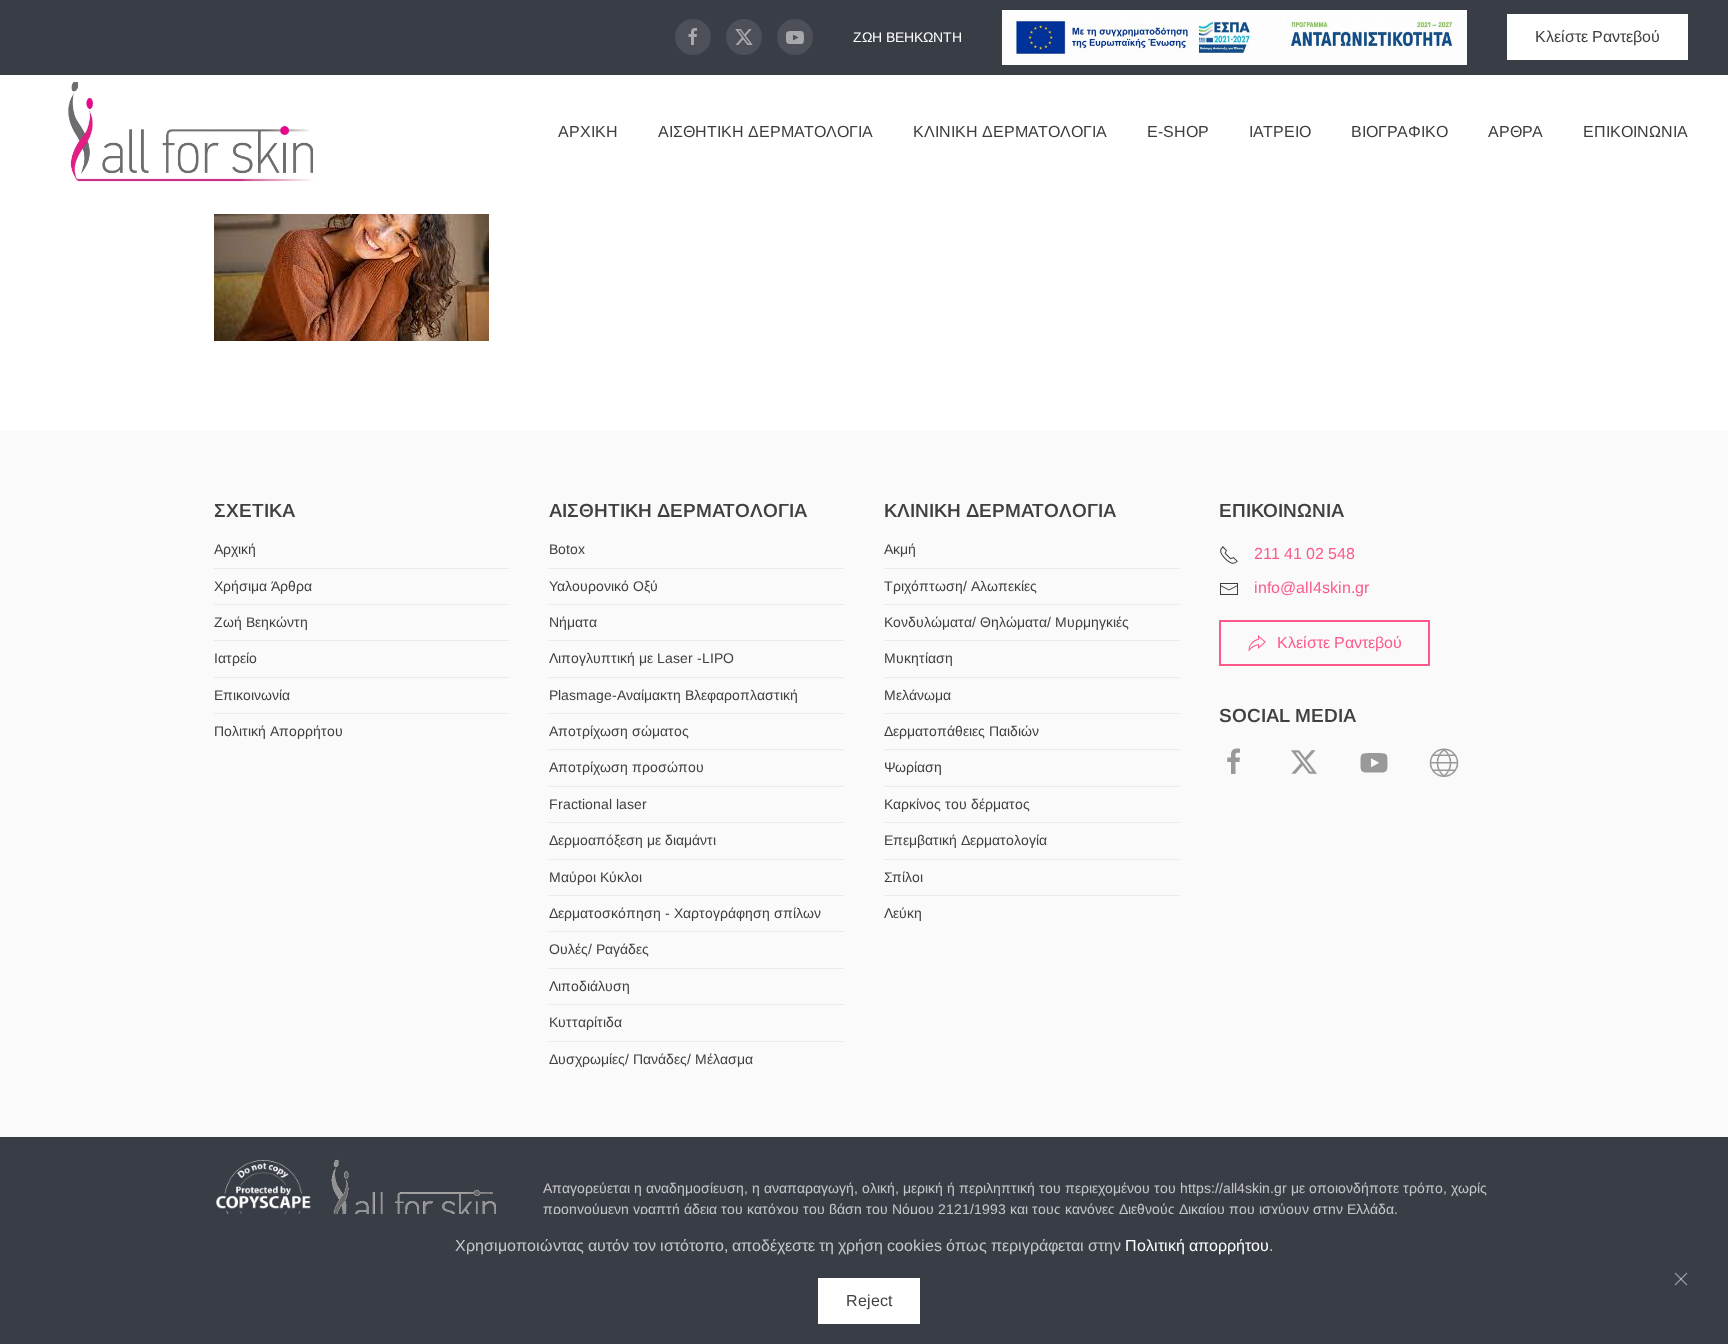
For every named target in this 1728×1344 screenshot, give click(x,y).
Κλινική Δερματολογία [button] (1010, 131)
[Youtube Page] (795, 37)
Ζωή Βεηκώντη (261, 622)
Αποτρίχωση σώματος (619, 731)
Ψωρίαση (913, 767)
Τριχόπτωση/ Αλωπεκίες (960, 586)
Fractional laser (598, 804)
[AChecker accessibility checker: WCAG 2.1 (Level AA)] (1444, 760)
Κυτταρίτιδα (585, 1022)
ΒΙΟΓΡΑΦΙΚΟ (1399, 131)
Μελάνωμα (917, 695)
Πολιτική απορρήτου (1197, 1245)
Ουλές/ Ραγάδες (599, 949)
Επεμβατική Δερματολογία (965, 840)
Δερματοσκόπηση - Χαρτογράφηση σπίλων (685, 913)
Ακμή (900, 549)
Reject (869, 1300)
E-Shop (1178, 131)
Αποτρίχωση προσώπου (626, 767)
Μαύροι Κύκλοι (595, 877)
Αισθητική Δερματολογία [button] (765, 131)
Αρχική (588, 131)
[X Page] (744, 37)
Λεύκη (903, 913)
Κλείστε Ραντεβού (1597, 36)
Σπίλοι (903, 877)
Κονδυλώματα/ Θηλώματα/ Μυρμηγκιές (1006, 622)
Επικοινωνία (1635, 131)
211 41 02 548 (1304, 553)
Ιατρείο (1280, 131)
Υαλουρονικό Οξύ (603, 586)
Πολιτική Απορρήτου (278, 731)
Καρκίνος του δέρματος (957, 804)
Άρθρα (1515, 131)
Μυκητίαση (918, 658)
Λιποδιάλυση (589, 986)
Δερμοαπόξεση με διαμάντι (632, 840)
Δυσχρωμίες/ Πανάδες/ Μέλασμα (651, 1059)
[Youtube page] (1374, 760)
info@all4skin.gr (1311, 587)
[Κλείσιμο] (1681, 1279)
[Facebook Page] (693, 37)
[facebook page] (1234, 760)
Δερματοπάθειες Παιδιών (961, 731)
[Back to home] (190, 132)
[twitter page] (1304, 760)
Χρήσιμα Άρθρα (263, 586)
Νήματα (573, 622)
